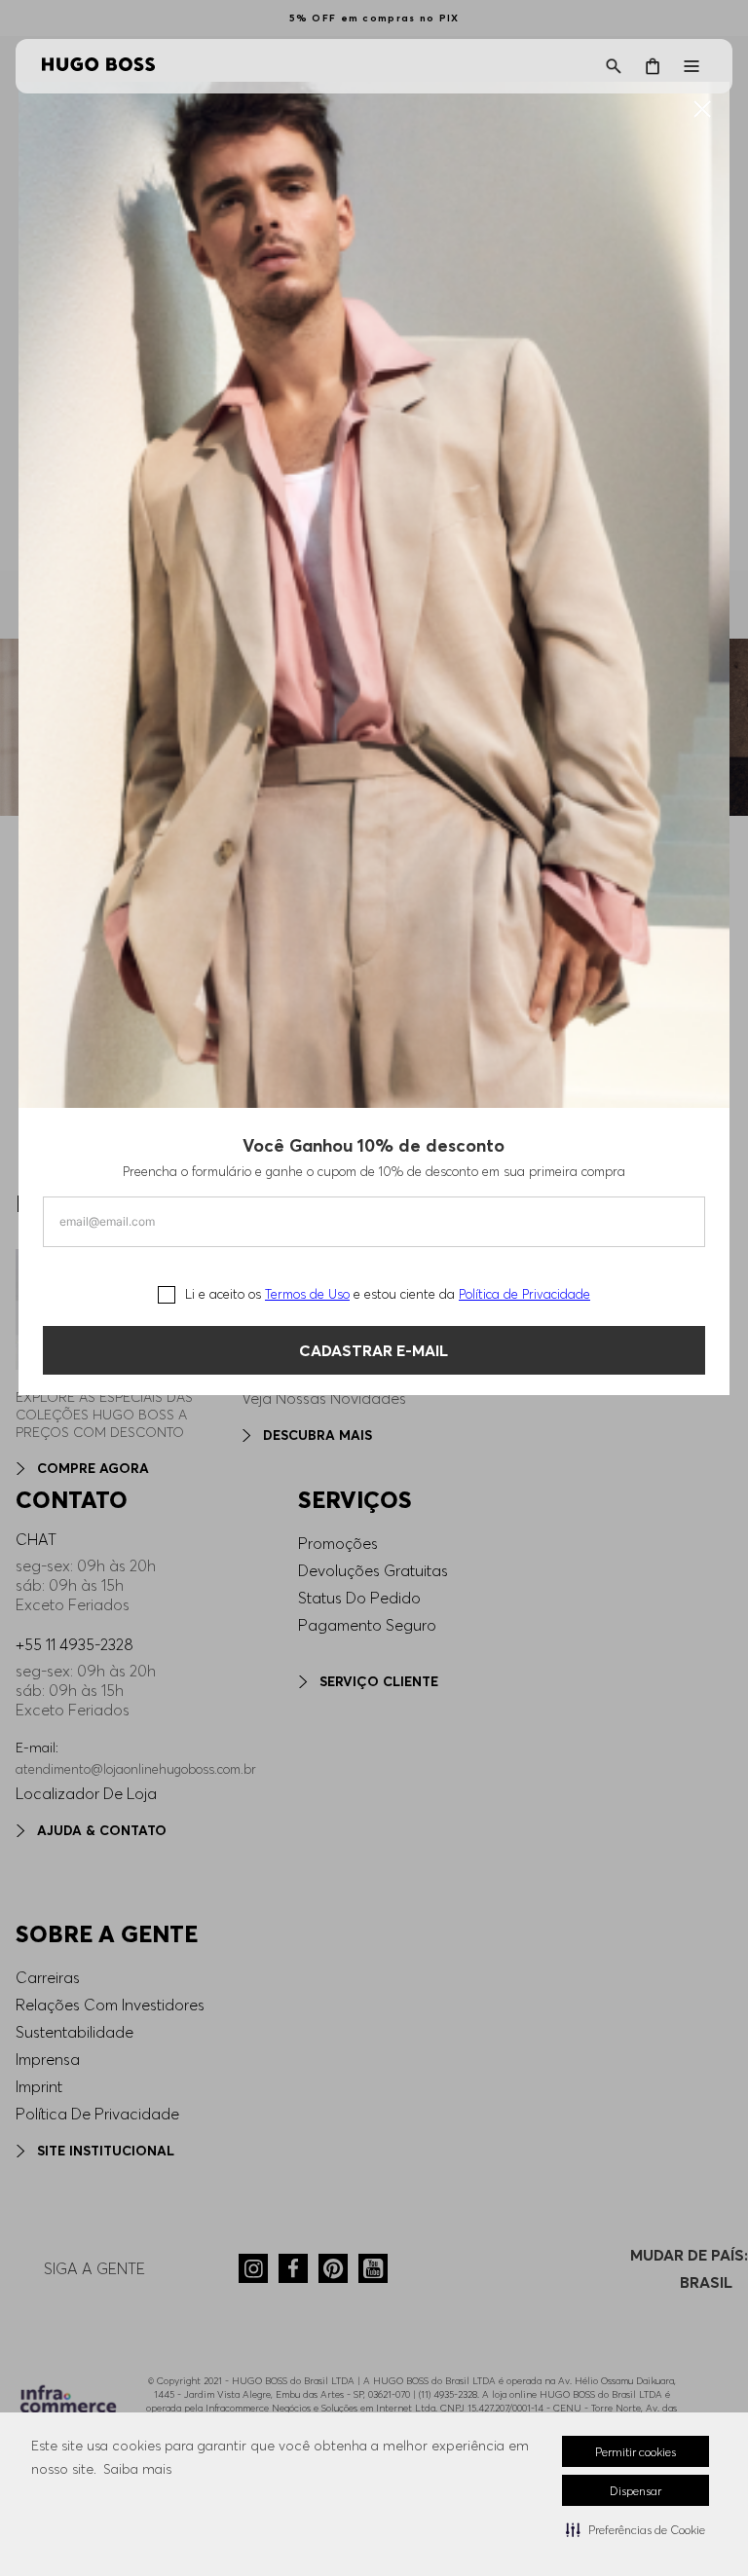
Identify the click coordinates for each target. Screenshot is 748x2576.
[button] (636, 2529)
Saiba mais (137, 2469)
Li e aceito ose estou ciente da (388, 1294)
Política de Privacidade (524, 1294)
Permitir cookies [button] (636, 2452)
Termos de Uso (307, 1294)
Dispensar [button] (636, 2491)
